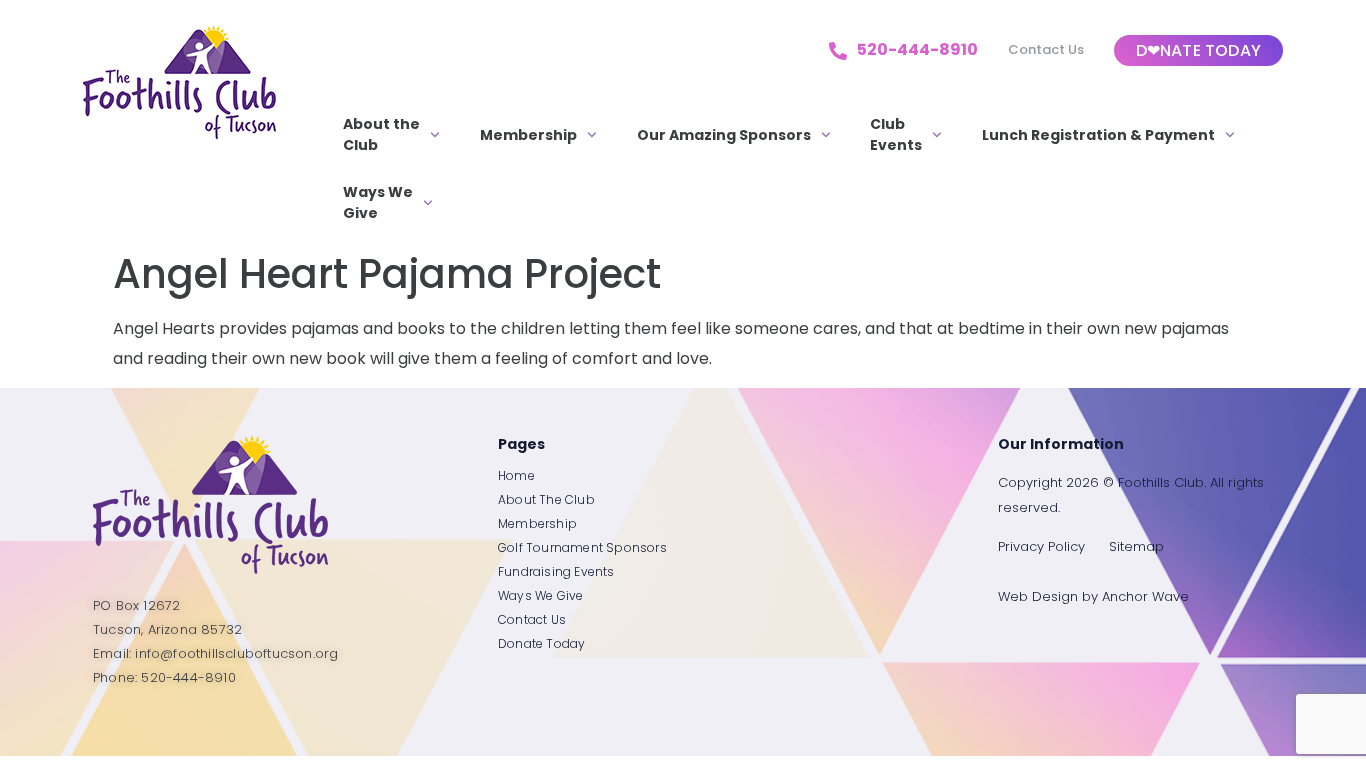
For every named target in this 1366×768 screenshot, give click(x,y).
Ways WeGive (378, 202)
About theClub (381, 134)
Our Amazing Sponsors (724, 135)
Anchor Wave (1145, 596)
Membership (528, 135)
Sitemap (1136, 546)
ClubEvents (896, 134)
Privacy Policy (1041, 546)
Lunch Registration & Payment (1098, 135)
